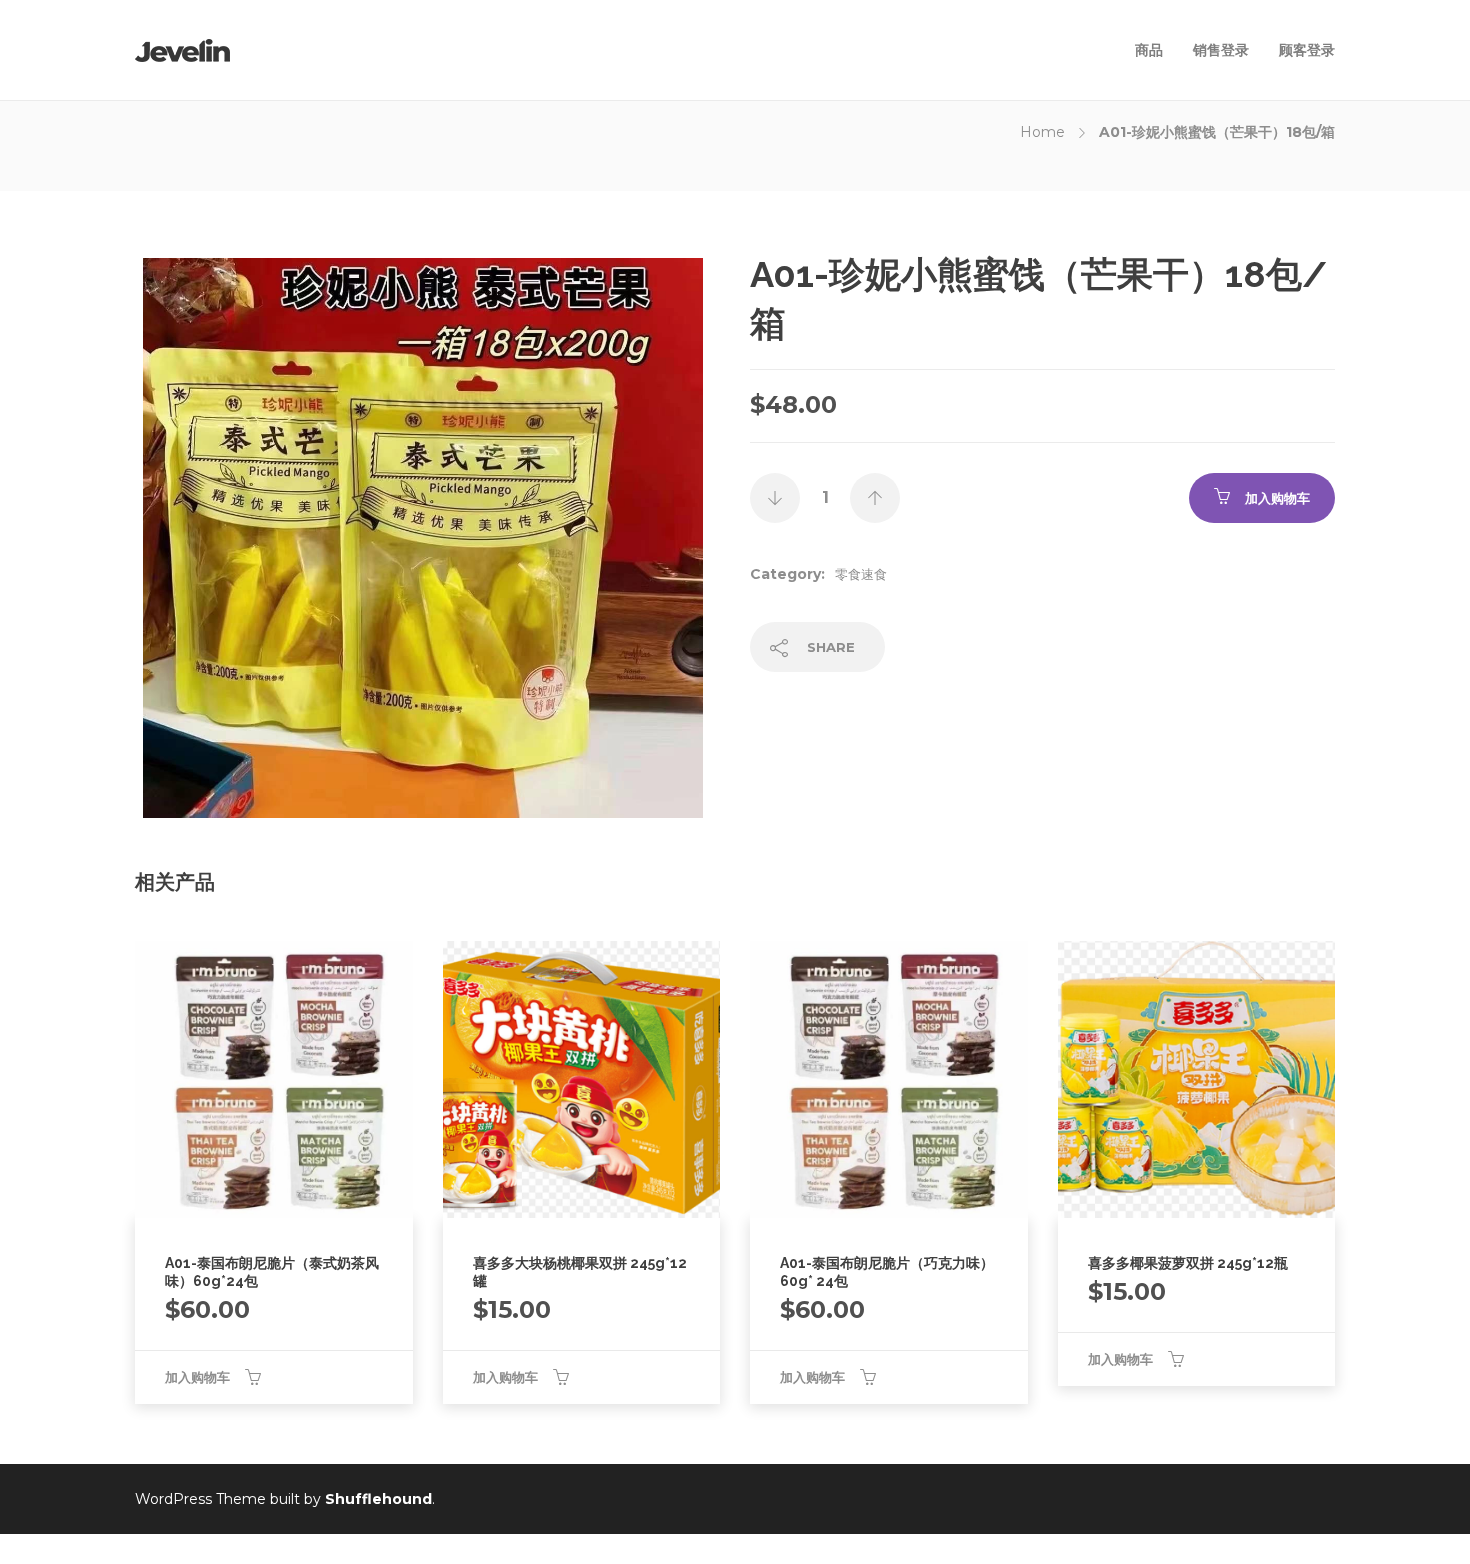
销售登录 (1221, 50)
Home (1042, 132)
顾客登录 (1307, 50)
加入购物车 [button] (197, 1377)
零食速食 (861, 574)
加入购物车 (1277, 498)
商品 (1149, 50)
